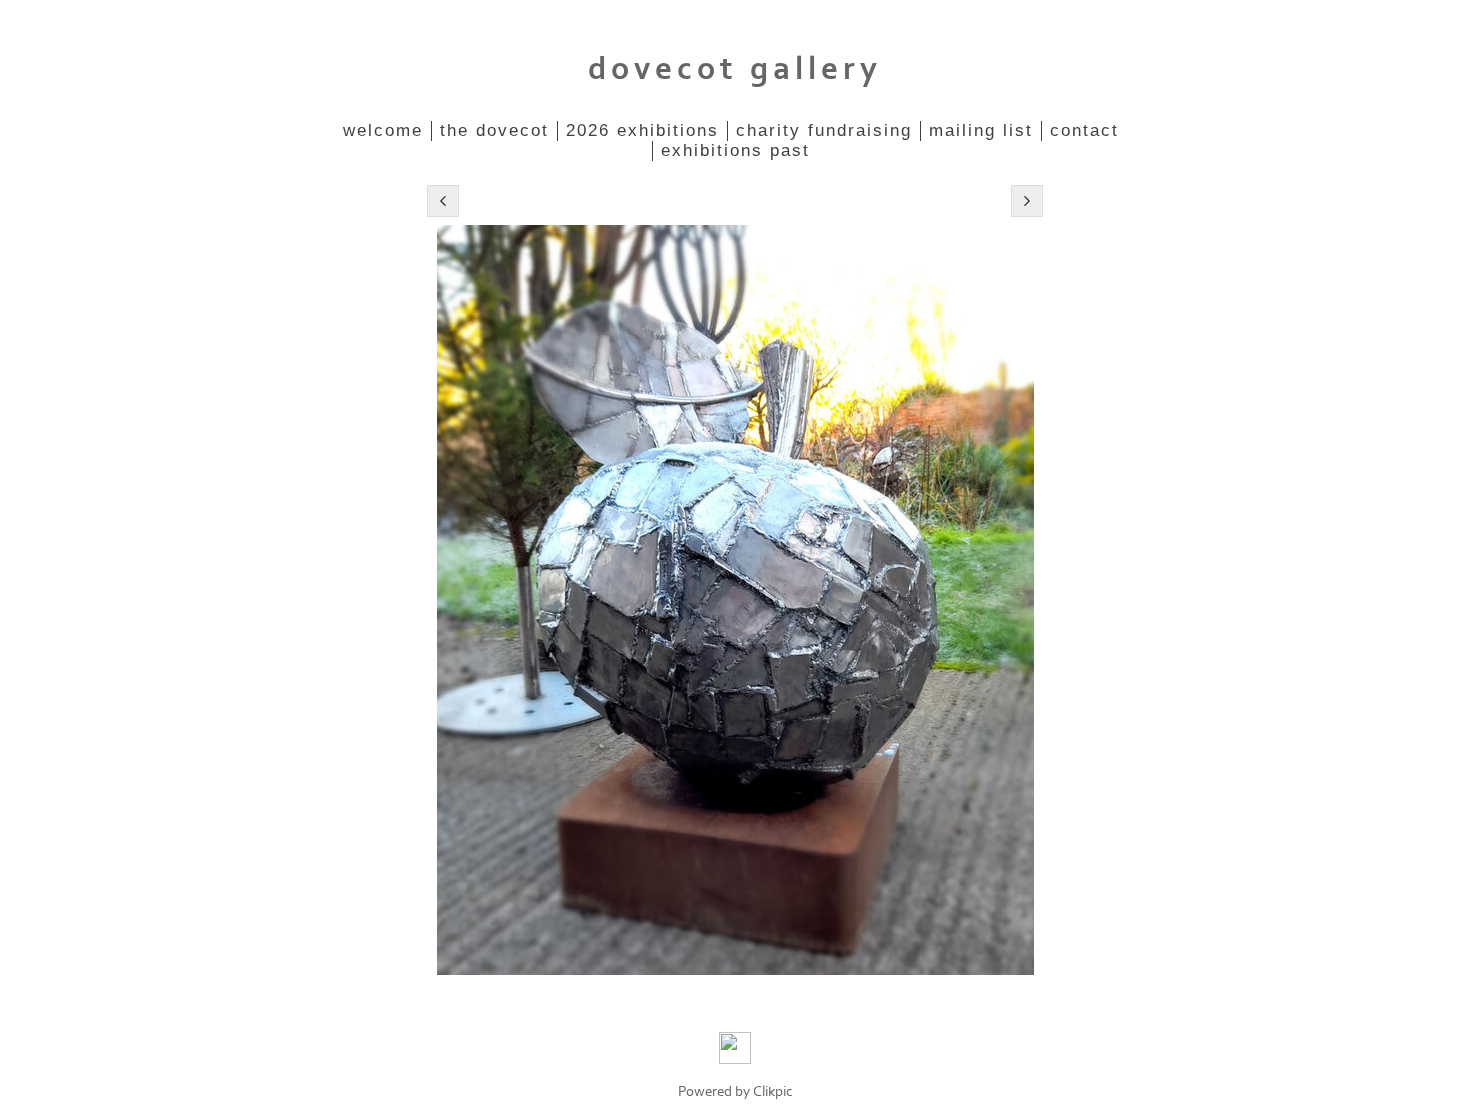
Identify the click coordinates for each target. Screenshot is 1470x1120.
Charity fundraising (824, 130)
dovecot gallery (735, 69)
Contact (1084, 130)
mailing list (981, 130)
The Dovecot (494, 130)
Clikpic (773, 1091)
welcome (383, 130)
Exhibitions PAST (735, 150)
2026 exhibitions (642, 130)
